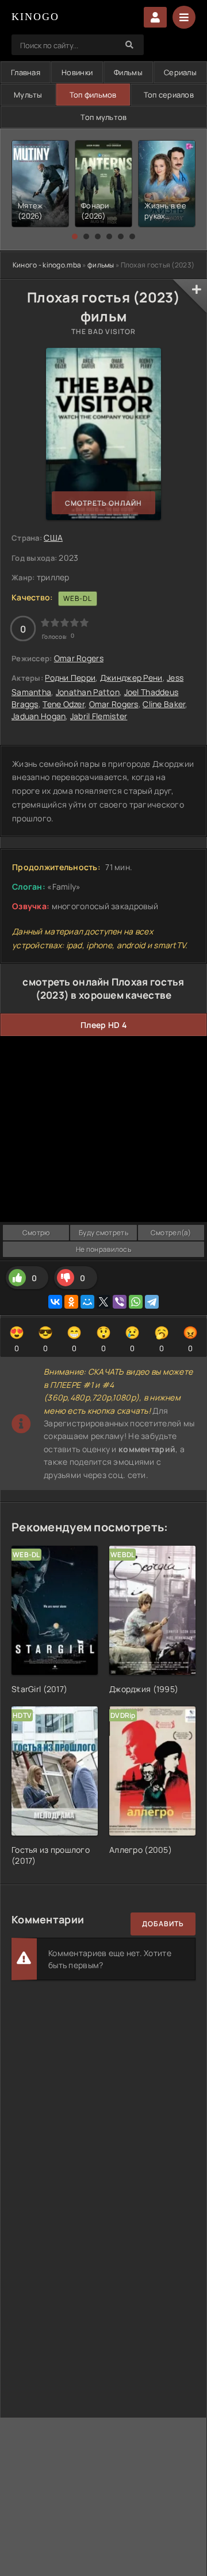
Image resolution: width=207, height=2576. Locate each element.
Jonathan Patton (88, 692)
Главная (26, 72)
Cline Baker (164, 704)
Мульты (28, 95)
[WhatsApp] (136, 1302)
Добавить (163, 1924)
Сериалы (180, 72)
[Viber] (120, 1302)
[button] (75, 236)
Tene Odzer (64, 704)
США (53, 538)
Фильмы (128, 72)
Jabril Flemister (99, 716)
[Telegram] (152, 1302)
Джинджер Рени (131, 678)
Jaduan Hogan (39, 716)
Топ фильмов (93, 95)
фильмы (101, 265)
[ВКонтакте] (55, 1302)
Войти (155, 17)
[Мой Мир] (87, 1302)
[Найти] (129, 45)
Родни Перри (70, 678)
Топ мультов (103, 117)
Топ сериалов (169, 95)
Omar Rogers (79, 658)
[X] (103, 1302)
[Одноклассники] (71, 1302)
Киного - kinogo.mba (47, 265)
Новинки (77, 72)
